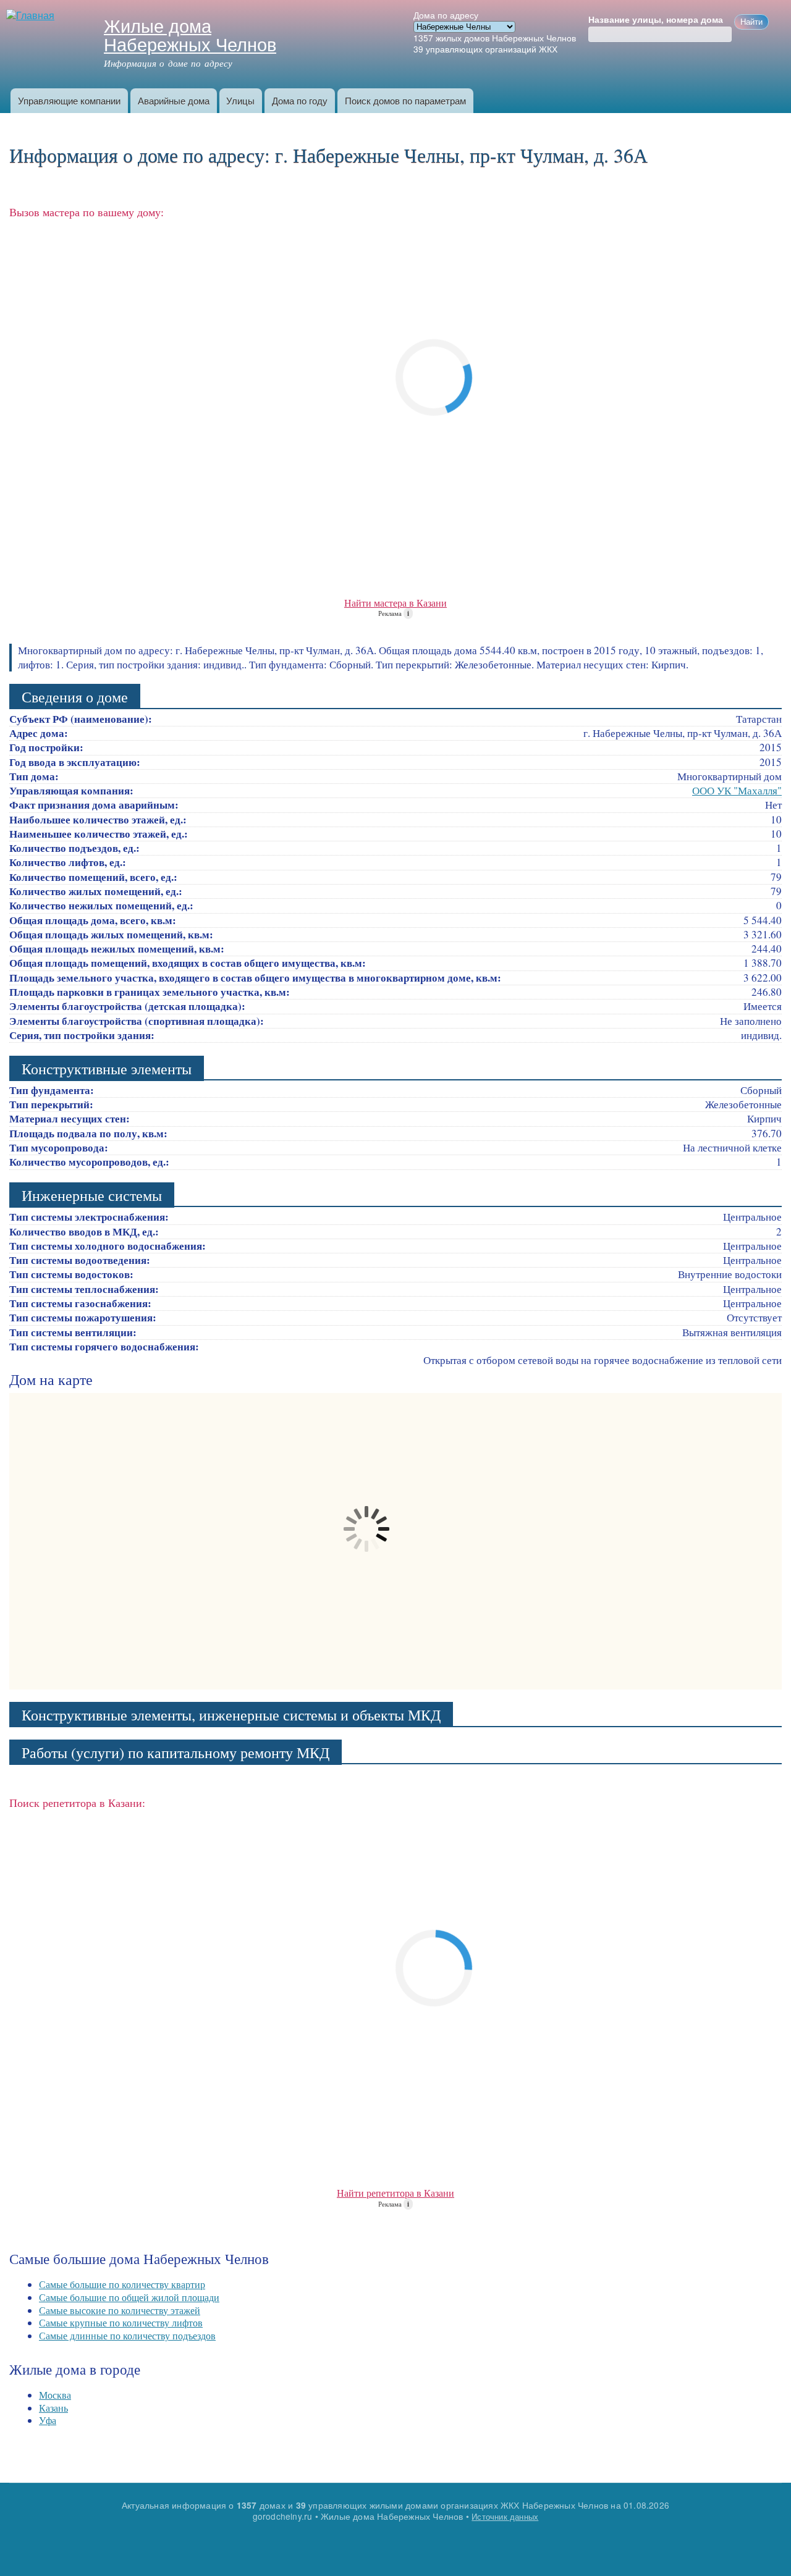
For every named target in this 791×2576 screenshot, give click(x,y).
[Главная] (32, 16)
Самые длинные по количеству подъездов (127, 2335)
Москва (55, 2395)
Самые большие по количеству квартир (122, 2284)
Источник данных (505, 2516)
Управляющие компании (69, 100)
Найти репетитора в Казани (395, 2193)
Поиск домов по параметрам (405, 100)
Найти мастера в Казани (395, 603)
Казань (53, 2408)
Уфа (48, 2420)
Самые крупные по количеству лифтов (121, 2322)
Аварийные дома (174, 100)
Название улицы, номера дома (656, 20)
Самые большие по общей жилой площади (129, 2297)
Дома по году (300, 100)
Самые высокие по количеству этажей (120, 2310)
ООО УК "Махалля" (737, 790)
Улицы (240, 100)
